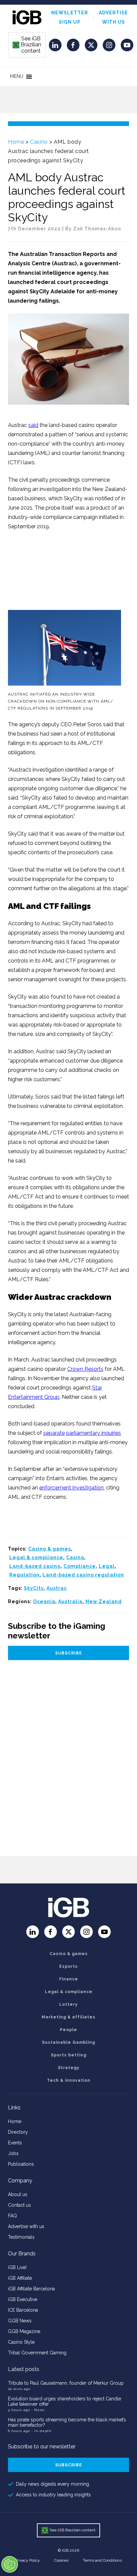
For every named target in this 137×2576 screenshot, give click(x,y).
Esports (68, 1966)
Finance (69, 1979)
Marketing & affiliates (68, 2017)
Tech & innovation (69, 2080)
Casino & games (50, 1549)
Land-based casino (35, 1566)
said (33, 425)
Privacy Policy (28, 2560)
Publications (21, 2164)
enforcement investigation (71, 1488)
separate (54, 1433)
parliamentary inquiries (94, 1433)
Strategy (69, 2068)
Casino (39, 142)
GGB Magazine (24, 2331)
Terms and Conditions (102, 2560)
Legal (107, 1566)
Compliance (80, 1566)
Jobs (13, 2153)
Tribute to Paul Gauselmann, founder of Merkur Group (66, 2383)
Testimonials (21, 2237)
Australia (70, 1601)
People (68, 2030)
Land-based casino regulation (83, 1575)
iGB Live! (17, 2267)
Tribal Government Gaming (37, 2353)
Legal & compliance (36, 1557)
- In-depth (41, 2431)
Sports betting (69, 2055)
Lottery (68, 2004)
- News (38, 2410)
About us (18, 2194)
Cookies (61, 2560)
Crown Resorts (85, 1369)
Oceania (44, 1601)
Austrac (57, 1588)
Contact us (19, 2205)
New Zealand (104, 1601)
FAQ (12, 2216)
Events (15, 2143)
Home (16, 142)
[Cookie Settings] (10, 2564)
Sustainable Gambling (68, 2042)
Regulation (24, 1575)
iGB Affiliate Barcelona (31, 2289)
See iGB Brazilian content (27, 45)
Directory (18, 2132)
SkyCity (34, 1588)
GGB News (20, 2321)
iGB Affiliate (20, 2278)
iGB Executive (23, 2299)
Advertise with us (26, 2226)
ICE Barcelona (23, 2310)
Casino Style (21, 2342)
